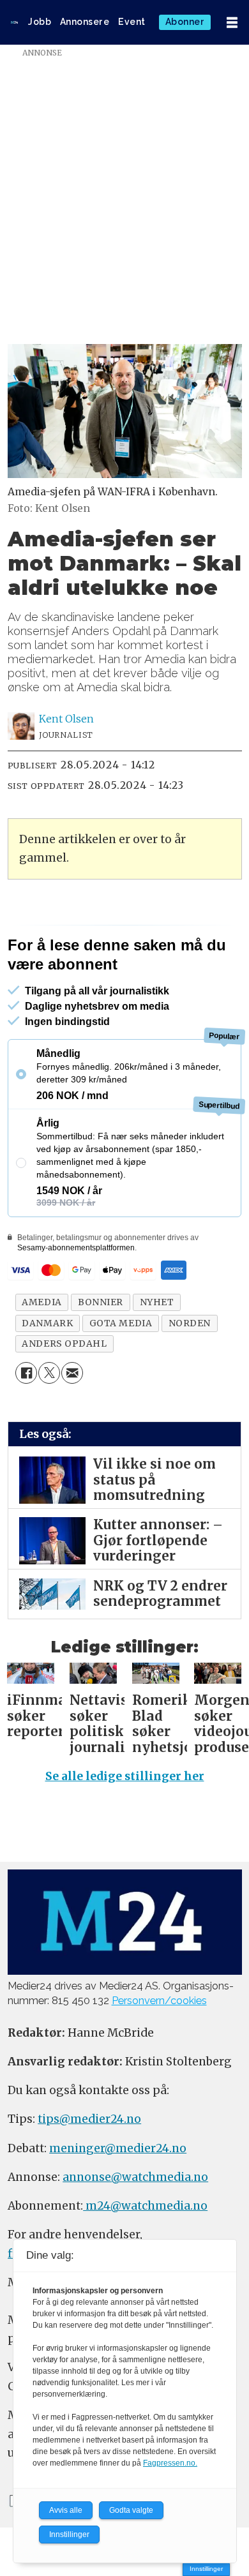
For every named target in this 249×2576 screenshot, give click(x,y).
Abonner (185, 22)
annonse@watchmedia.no (135, 2227)
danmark (47, 1373)
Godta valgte (131, 2510)
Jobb (40, 22)
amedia (41, 1352)
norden (190, 1373)
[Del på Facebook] (26, 1423)
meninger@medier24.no (118, 2198)
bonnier (101, 1352)
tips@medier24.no (89, 2169)
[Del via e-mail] (72, 1423)
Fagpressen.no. (170, 2463)
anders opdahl (64, 1393)
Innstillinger (206, 2569)
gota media (121, 1373)
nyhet (157, 1352)
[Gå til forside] (14, 22)
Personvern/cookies (159, 2050)
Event (132, 22)
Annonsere (85, 22)
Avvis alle (66, 2510)
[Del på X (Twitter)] (49, 1423)
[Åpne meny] (232, 23)
